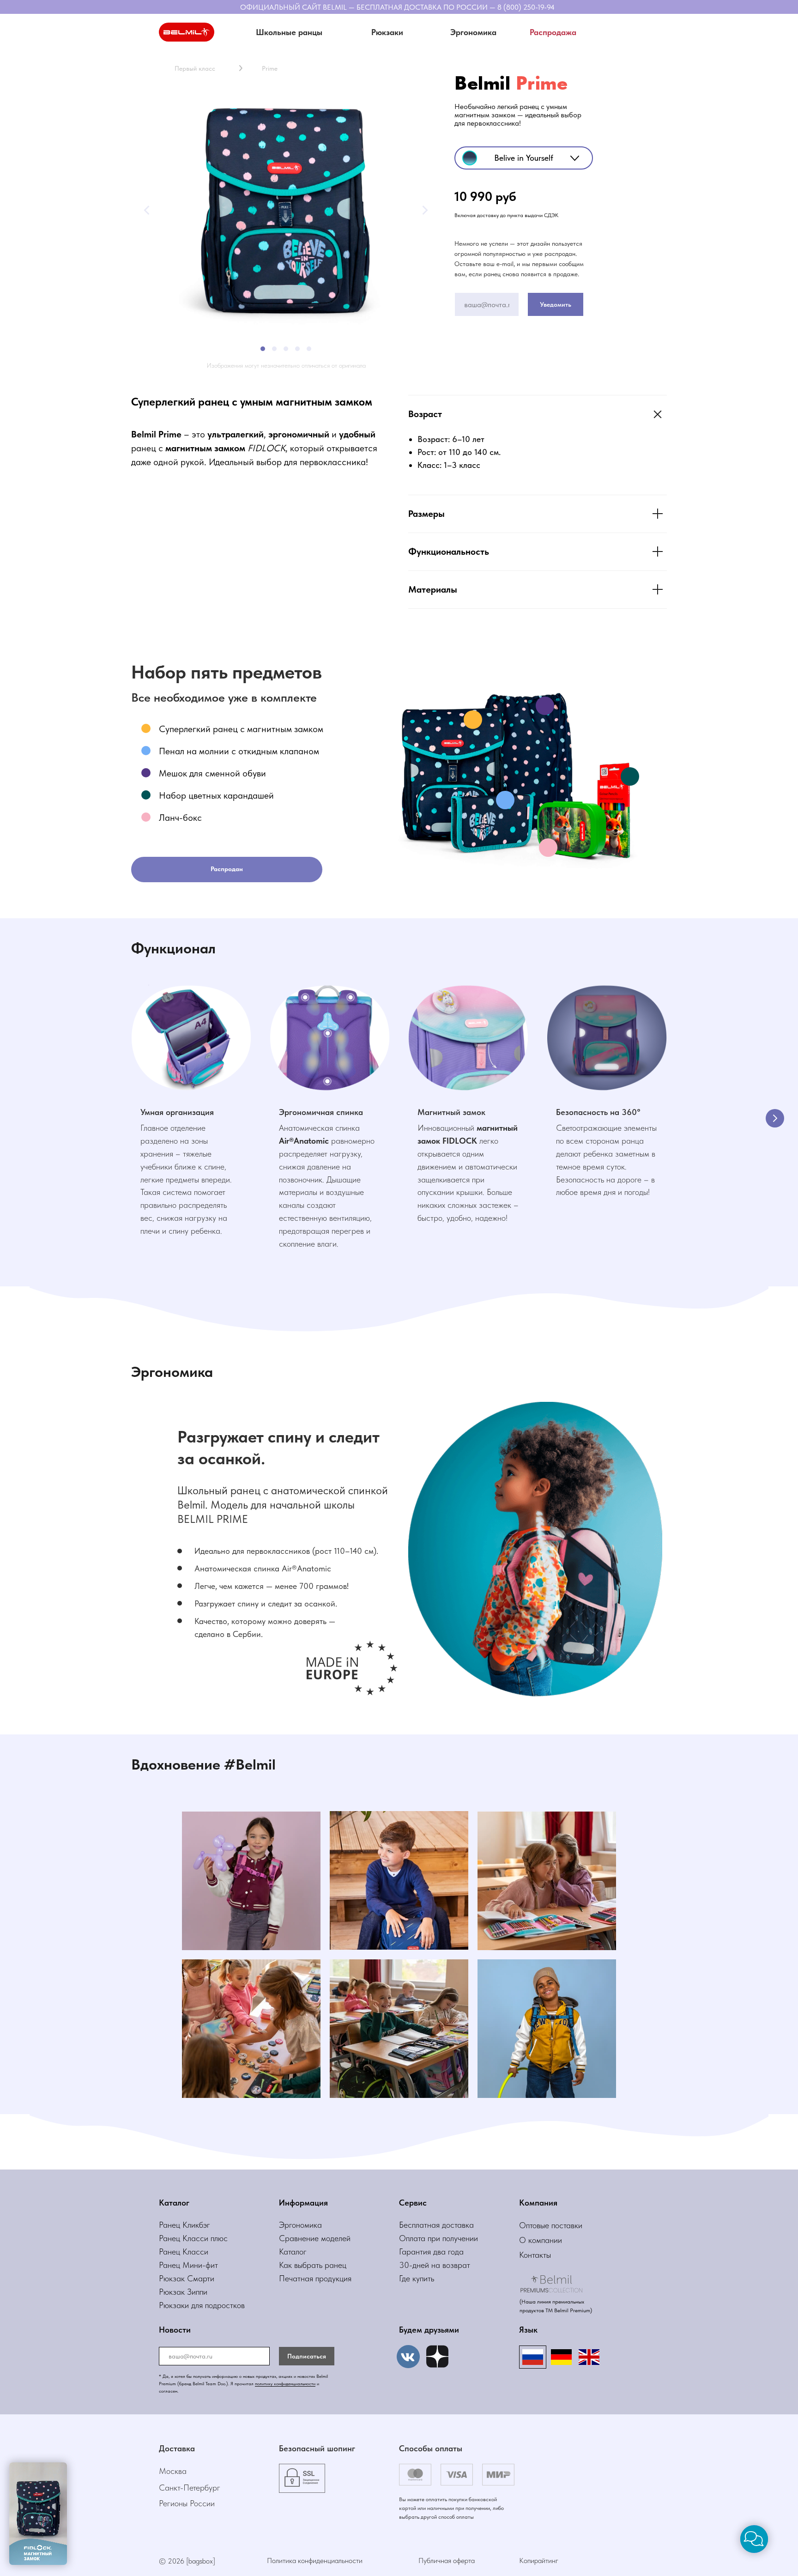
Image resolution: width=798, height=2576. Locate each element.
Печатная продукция (315, 2278)
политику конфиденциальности (285, 2383)
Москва (173, 2471)
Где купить (417, 2278)
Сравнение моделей (315, 2238)
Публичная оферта (447, 2561)
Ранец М (174, 2265)
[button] (387, 32)
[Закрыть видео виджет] (66, 2464)
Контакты (535, 2255)
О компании (541, 2240)
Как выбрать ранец (313, 2265)
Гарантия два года (431, 2252)
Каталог (293, 2252)
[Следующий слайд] (775, 1118)
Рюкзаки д (177, 2305)
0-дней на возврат (437, 2265)
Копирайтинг (539, 2561)
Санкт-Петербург (190, 2488)
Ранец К (173, 2238)
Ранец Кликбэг (184, 2225)
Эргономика (300, 2225)
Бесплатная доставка (436, 2225)
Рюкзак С (176, 2278)
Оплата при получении (438, 2238)
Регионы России (187, 2503)
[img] (437, 2357)
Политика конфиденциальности (315, 2561)
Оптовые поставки (551, 2225)
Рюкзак (173, 2292)
